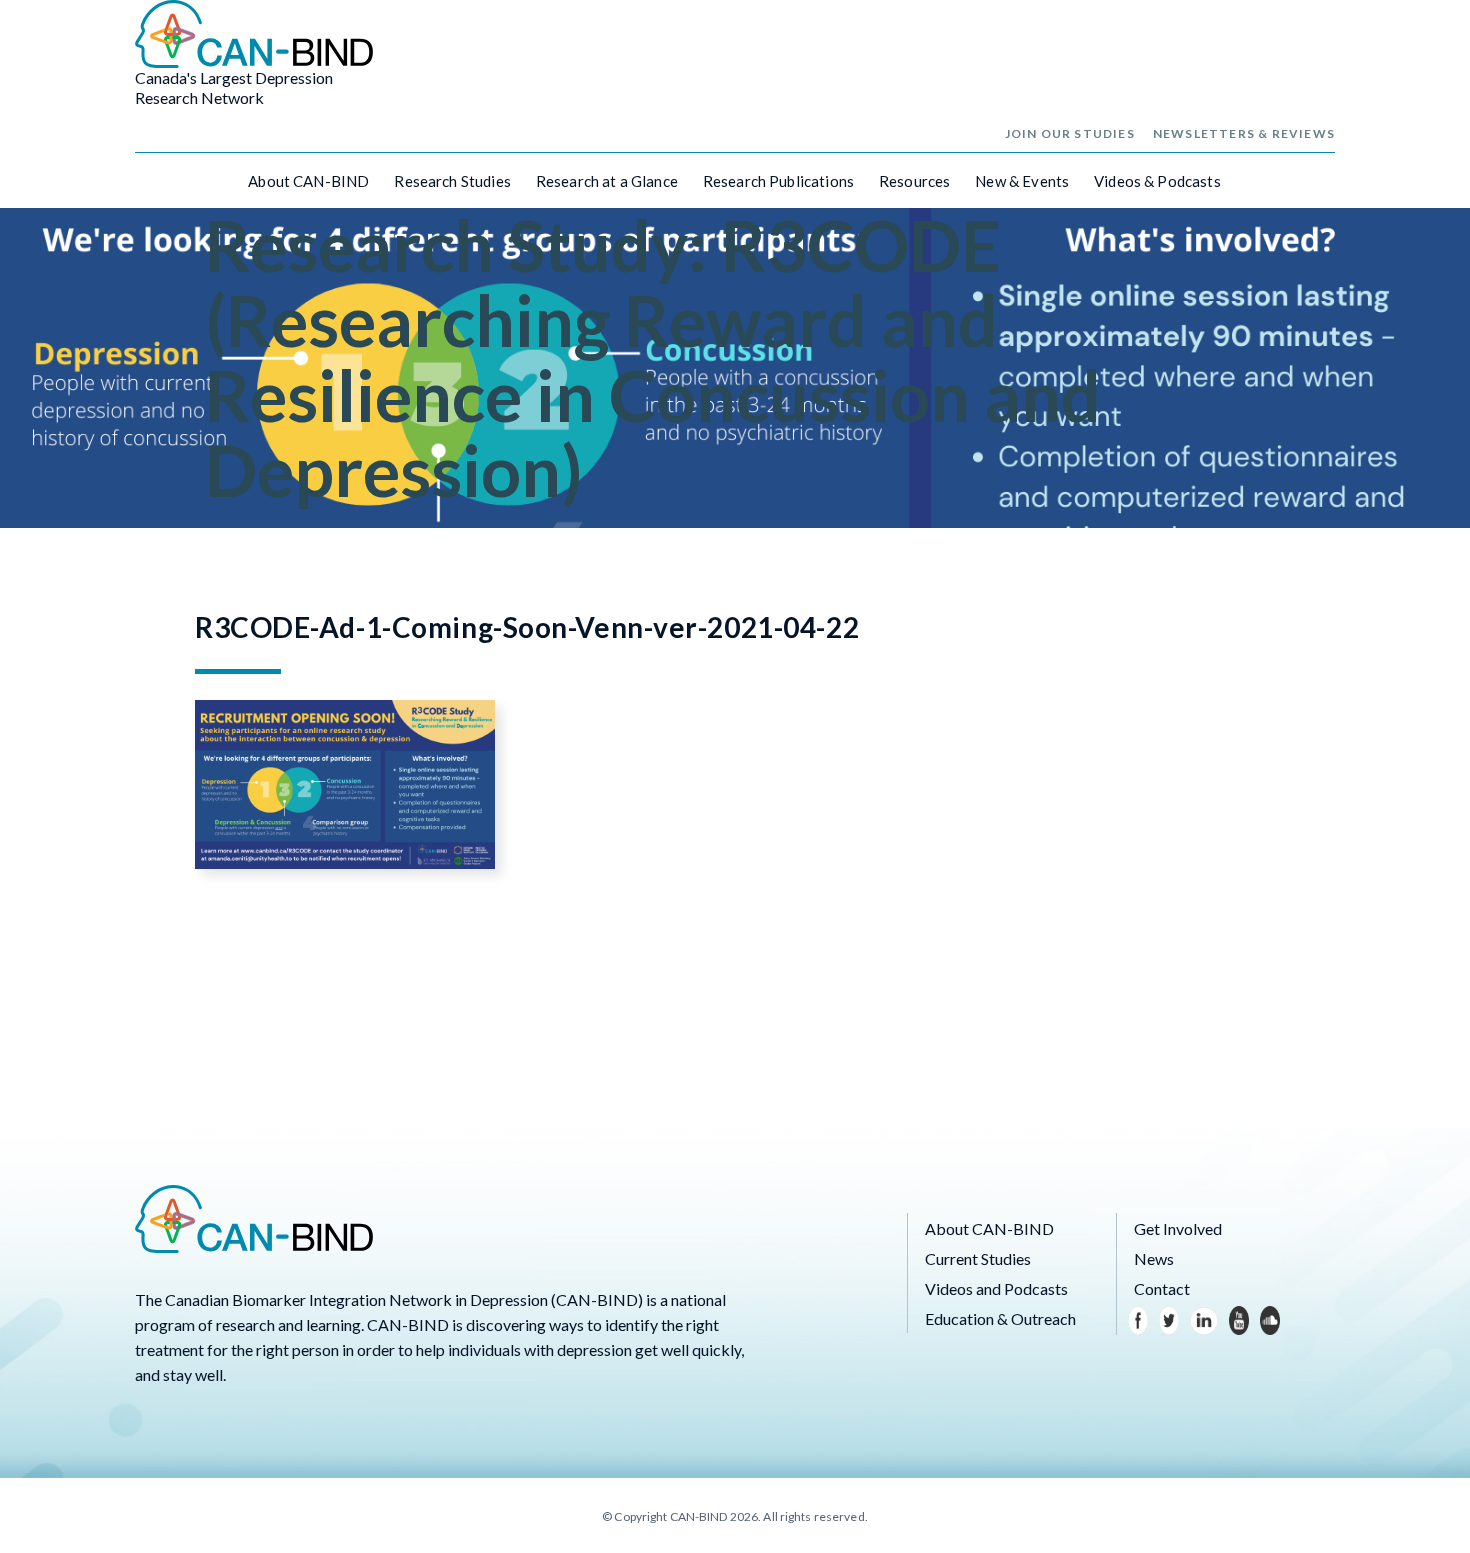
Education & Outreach (1000, 1318)
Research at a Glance (607, 181)
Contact (1162, 1288)
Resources (914, 181)
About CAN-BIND (308, 181)
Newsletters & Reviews (1244, 133)
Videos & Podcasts (1157, 181)
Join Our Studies (1070, 133)
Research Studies (452, 181)
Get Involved (1178, 1228)
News (1154, 1258)
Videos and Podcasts (996, 1288)
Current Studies (978, 1258)
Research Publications (778, 181)
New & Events (1022, 181)
